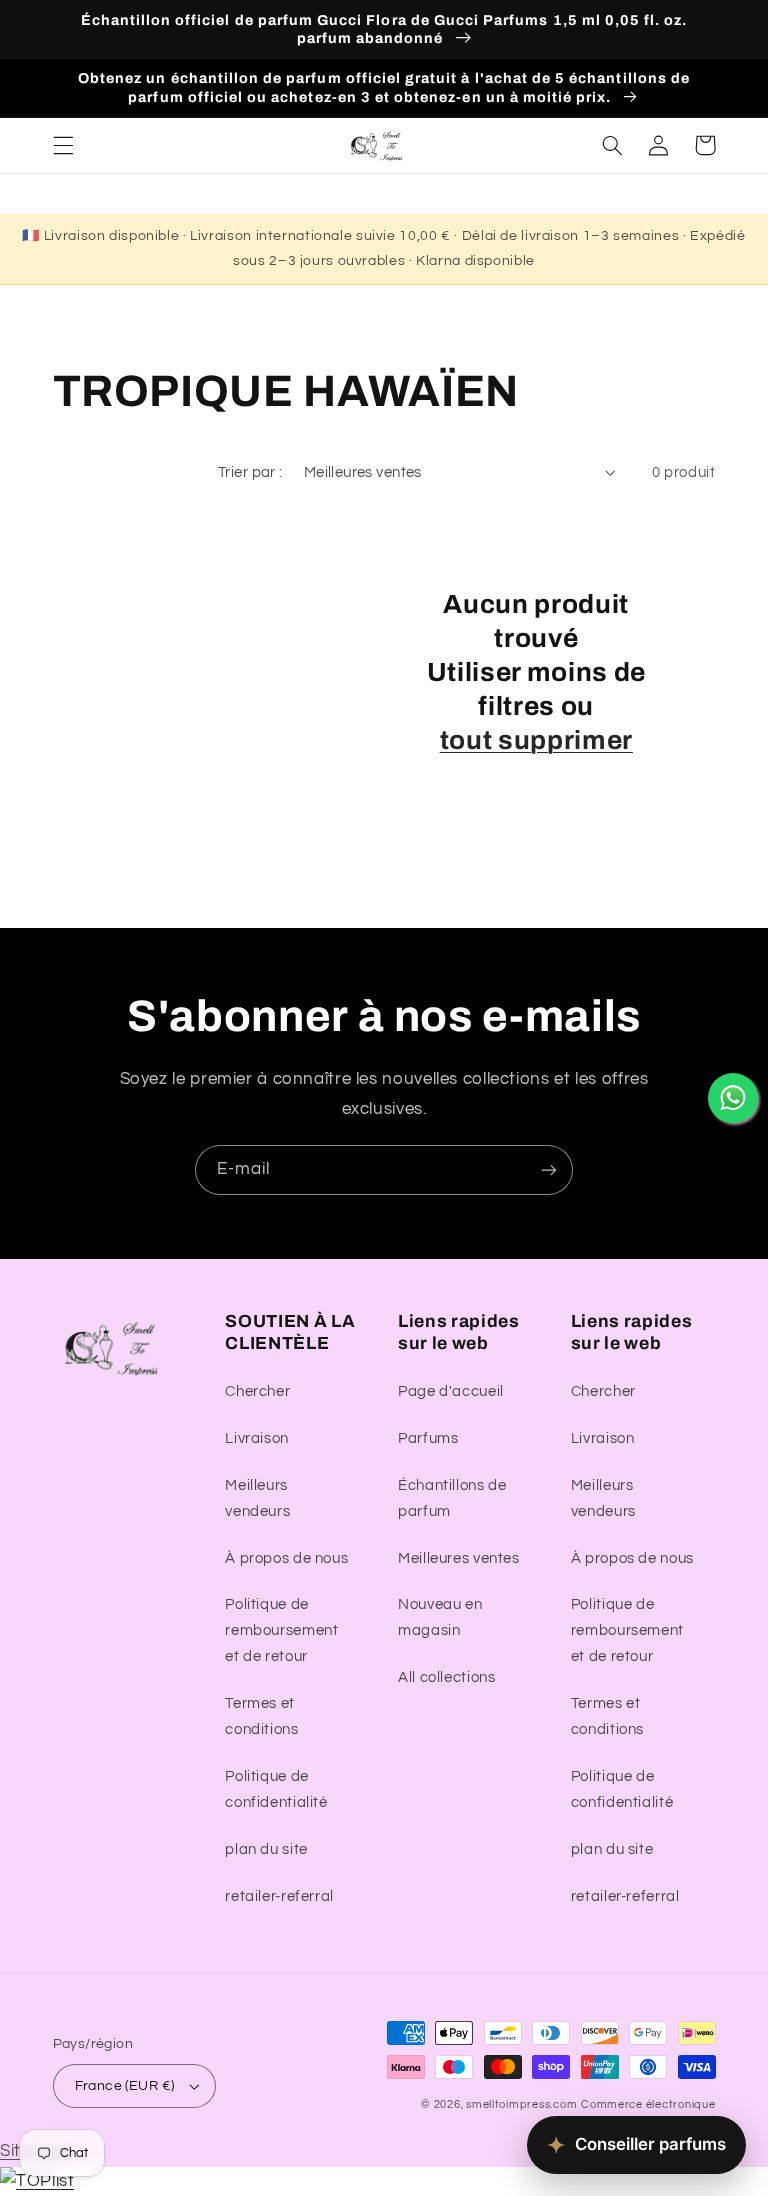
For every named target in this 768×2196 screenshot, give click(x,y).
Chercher (257, 1391)
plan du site (266, 1849)
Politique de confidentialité (276, 1789)
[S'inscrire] (549, 1169)
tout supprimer (536, 740)
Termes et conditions (261, 1716)
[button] (63, 145)
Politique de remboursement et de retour (281, 1630)
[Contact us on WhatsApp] (733, 1098)
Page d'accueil (451, 1391)
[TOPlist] (37, 2181)
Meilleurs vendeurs (257, 1498)
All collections (446, 1677)
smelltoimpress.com (521, 2104)
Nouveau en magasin (440, 1617)
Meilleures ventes (459, 1558)
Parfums (428, 1438)
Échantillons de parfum (452, 1498)
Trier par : (250, 472)
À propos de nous (286, 1558)
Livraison (257, 1438)
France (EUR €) (125, 2086)
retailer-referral (279, 1896)
